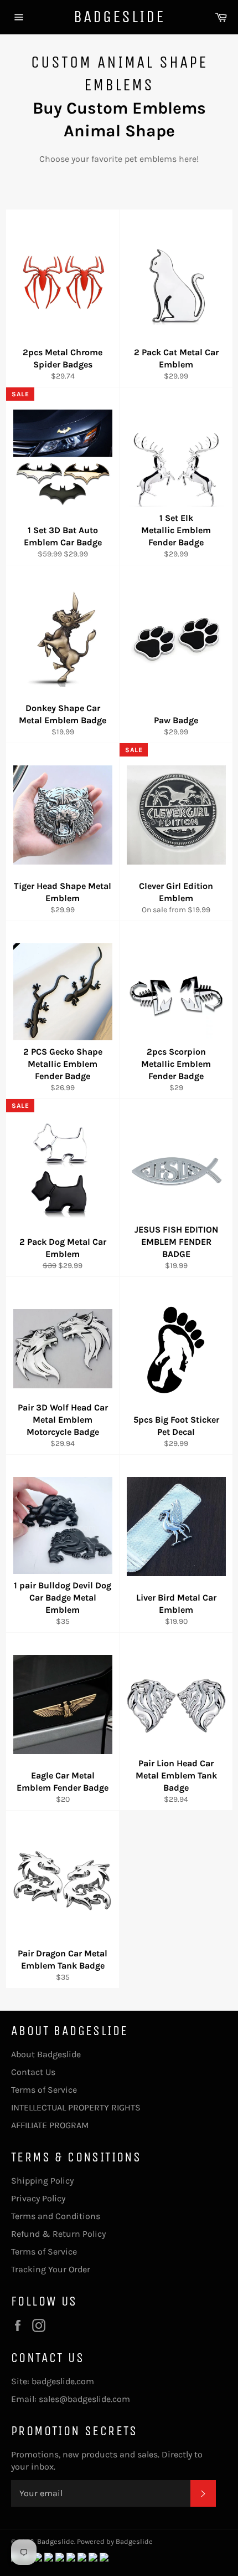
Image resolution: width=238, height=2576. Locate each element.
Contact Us (33, 2072)
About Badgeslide (46, 2054)
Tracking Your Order (51, 2269)
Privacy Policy (38, 2198)
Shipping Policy (42, 2181)
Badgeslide (119, 17)
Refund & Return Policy (58, 2234)
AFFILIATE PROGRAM (50, 2125)
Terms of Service (44, 2090)
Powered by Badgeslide (115, 2541)
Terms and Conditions (56, 2216)
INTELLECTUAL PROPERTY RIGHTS (76, 2107)
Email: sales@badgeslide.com (71, 2399)
